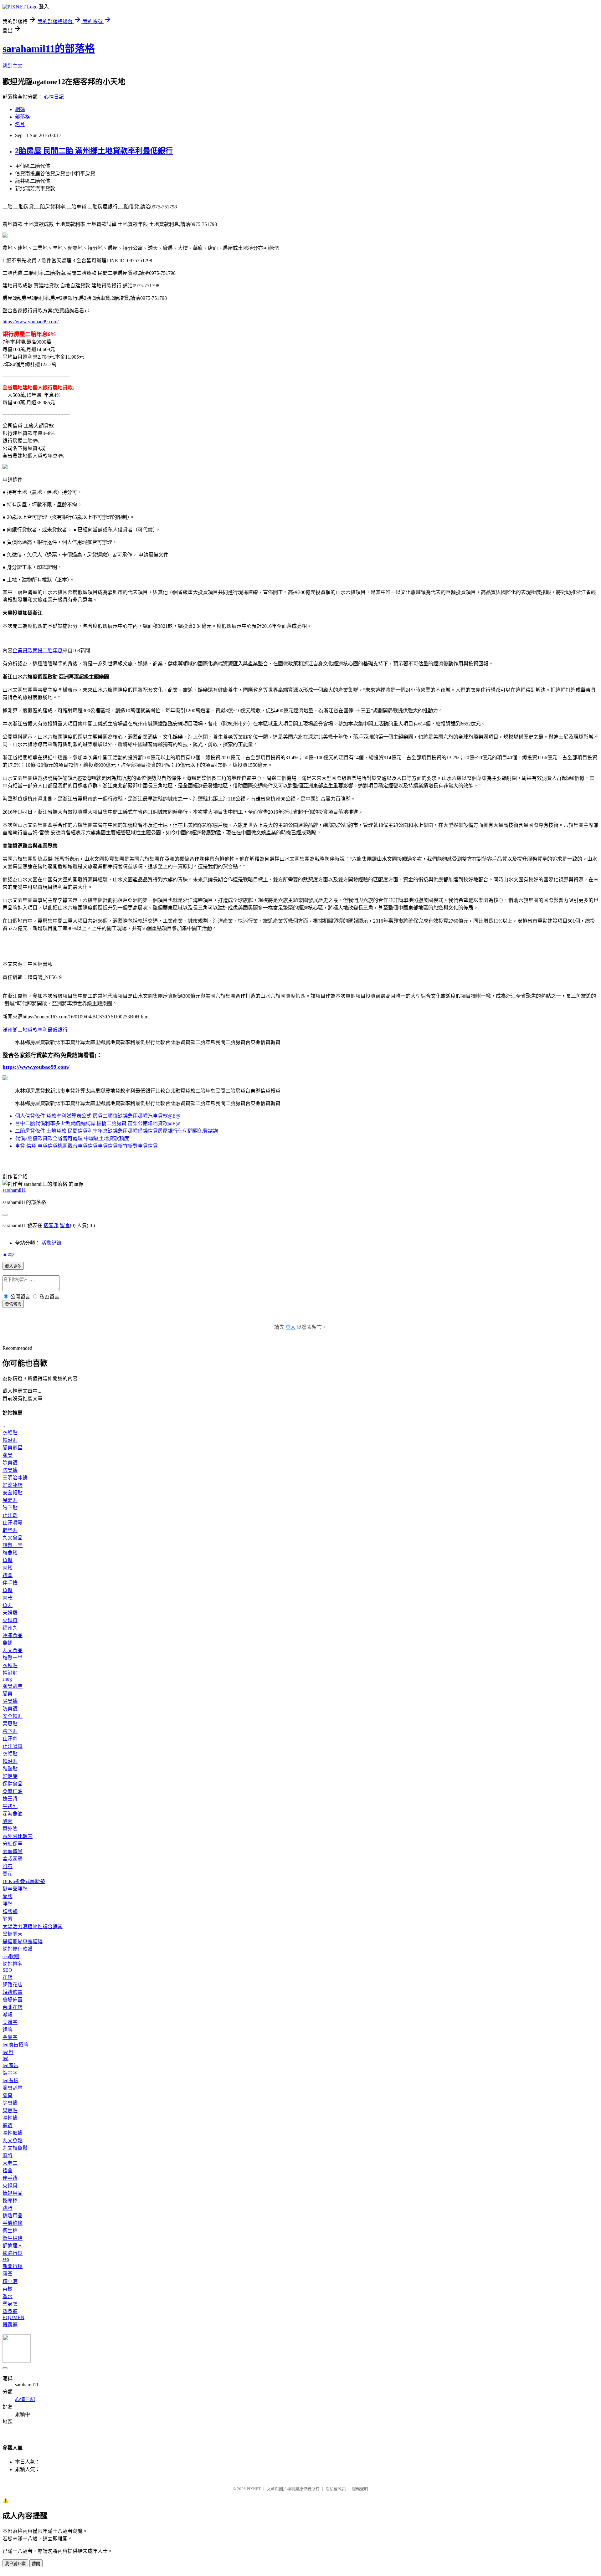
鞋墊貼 (10, 1530)
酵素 (8, 1821)
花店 (8, 1977)
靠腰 (8, 1896)
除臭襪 (10, 1463)
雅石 (8, 1866)
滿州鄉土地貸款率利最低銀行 (35, 1030)
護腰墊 (10, 1911)
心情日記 (54, 97)
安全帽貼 (13, 1493)
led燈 (8, 2052)
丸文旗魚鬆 (15, 2148)
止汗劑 (10, 1515)
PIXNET (254, 2489)
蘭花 (8, 1874)
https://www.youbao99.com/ (31, 322)
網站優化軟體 (18, 1949)
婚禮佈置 (13, 1992)
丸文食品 (13, 1538)
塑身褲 (10, 2311)
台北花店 (13, 2007)
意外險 (10, 1829)
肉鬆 (8, 1568)
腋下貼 (10, 1508)
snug (7, 1679)
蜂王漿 (10, 1799)
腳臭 (8, 1455)
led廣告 (10, 2065)
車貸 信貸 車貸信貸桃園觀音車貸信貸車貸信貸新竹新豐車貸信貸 (86, 1146)
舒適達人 (13, 2246)
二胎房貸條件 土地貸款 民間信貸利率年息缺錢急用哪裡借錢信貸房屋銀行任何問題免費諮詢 (116, 1131)
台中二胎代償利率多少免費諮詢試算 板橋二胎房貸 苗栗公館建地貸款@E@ (98, 1123)
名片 (20, 124)
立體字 (10, 2022)
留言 (65, 1225)
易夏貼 (10, 1500)
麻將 (8, 2156)
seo (6, 2259)
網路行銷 (13, 2253)
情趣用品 (13, 2193)
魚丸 (8, 1605)
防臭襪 (10, 1470)
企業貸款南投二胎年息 (38, 650)
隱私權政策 (336, 2489)
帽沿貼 (10, 1440)
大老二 (10, 2163)
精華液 (10, 2281)
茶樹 (8, 2289)
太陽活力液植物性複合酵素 (33, 1926)
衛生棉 (10, 2231)
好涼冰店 (13, 1485)
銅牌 (8, 2030)
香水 (8, 2296)
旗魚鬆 (10, 1553)
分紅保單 (13, 1844)
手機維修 (13, 2223)
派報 (8, 2015)
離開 (36, 2564)
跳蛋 (8, 2208)
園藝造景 (13, 1851)
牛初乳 (10, 1806)
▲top (8, 1254)
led (5, 2058)
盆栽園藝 (13, 1859)
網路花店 (13, 1985)
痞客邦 (51, 1225)
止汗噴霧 (13, 1523)
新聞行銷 (13, 2266)
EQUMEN (13, 2317)
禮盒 (8, 1575)
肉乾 (8, 1598)
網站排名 (13, 1964)
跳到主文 (13, 66)
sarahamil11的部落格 (49, 49)
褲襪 (8, 2125)
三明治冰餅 (15, 1478)
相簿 (20, 109)
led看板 (10, 2080)
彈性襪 (10, 2118)
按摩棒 (10, 2201)
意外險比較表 (18, 1836)
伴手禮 (10, 1583)
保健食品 (13, 1784)
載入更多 (13, 1266)
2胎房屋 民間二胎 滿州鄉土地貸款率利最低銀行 (94, 151)
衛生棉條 (13, 2238)
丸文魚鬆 (13, 2141)
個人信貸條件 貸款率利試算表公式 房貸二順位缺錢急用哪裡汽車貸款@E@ (98, 1116)
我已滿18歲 (15, 2564)
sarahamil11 (14, 1190)
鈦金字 (10, 2073)
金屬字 (10, 2037)
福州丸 (10, 1628)
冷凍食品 (13, 1635)
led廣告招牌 (15, 2045)
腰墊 (8, 1904)
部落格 (23, 117)
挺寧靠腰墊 (15, 1889)
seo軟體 (11, 1956)
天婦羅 (10, 1613)
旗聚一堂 (13, 1545)
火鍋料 (10, 1620)
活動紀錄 (51, 1243)
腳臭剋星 (13, 1448)
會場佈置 (13, 2000)
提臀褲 (10, 2325)
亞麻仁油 (13, 1791)
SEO (7, 1970)
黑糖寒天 (13, 1934)
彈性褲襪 (13, 2133)
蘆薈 (8, 2274)
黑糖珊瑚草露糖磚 (23, 1941)
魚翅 (8, 1643)
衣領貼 (10, 1433)
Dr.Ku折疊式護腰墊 (24, 1881)
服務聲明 (360, 2489)
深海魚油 (13, 1814)
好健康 (10, 1776)
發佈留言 (13, 1304)
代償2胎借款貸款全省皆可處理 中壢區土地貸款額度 (72, 1138)
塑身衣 (10, 2304)
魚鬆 (8, 1560)
